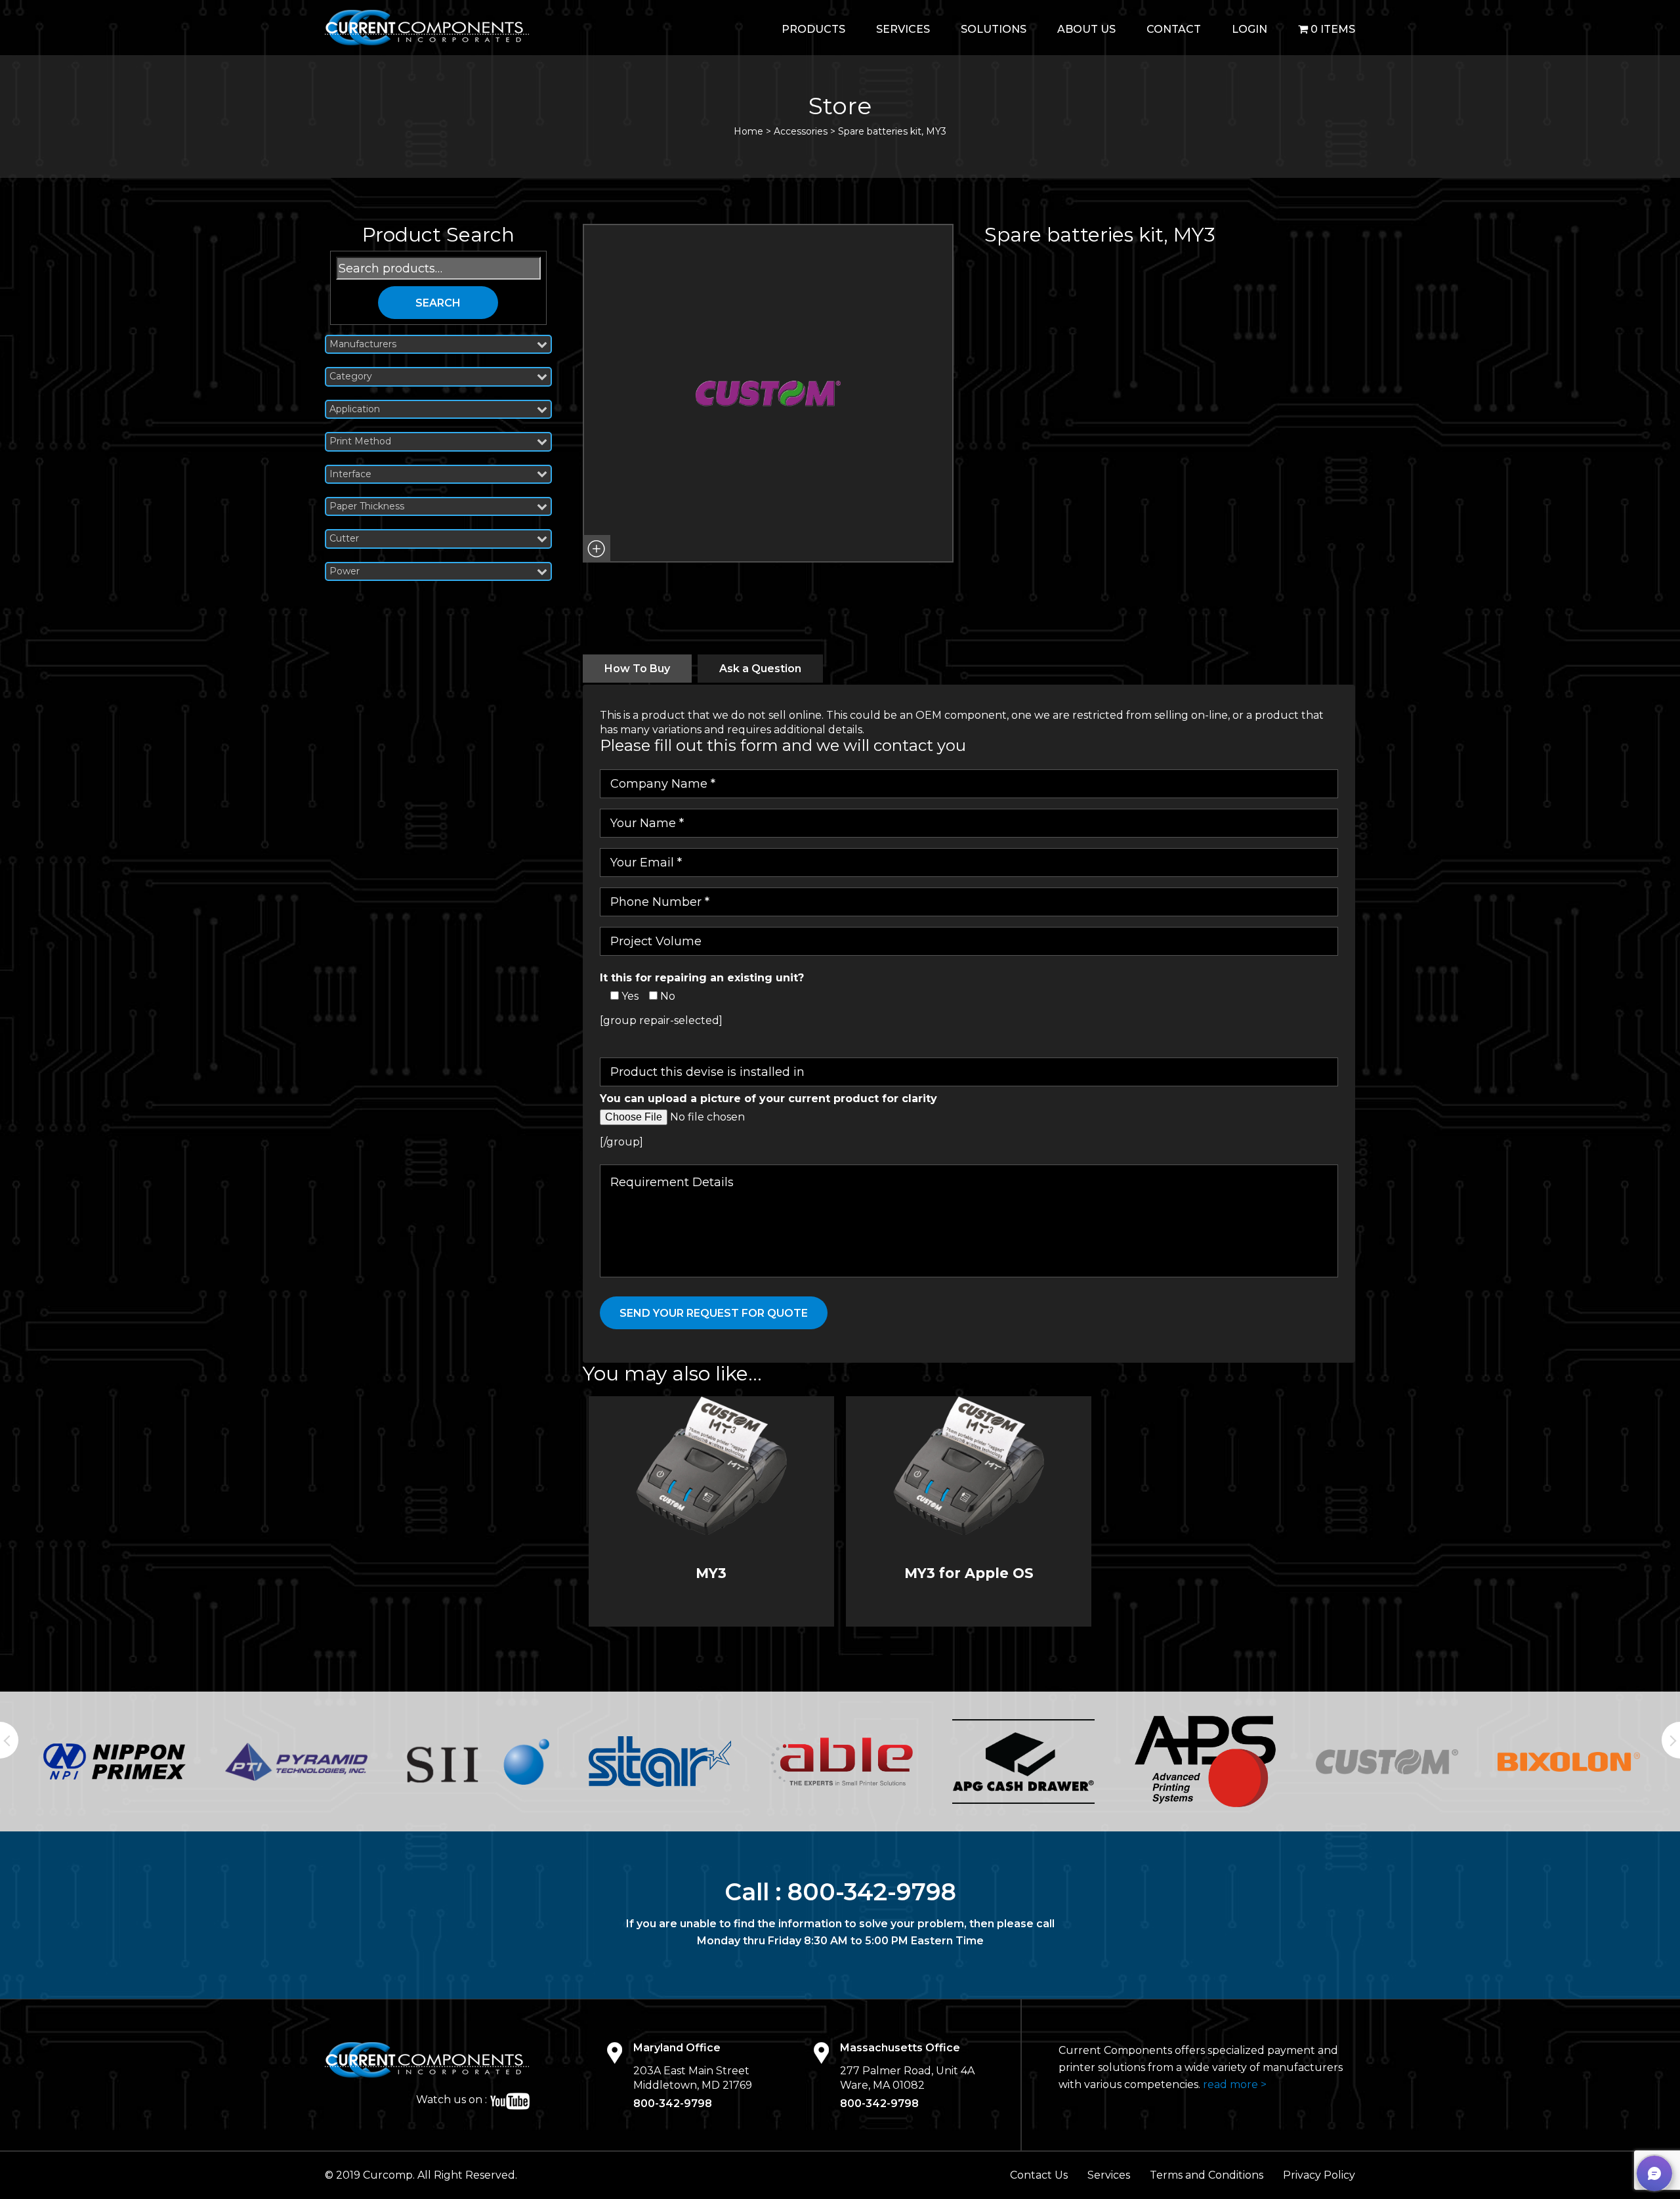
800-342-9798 (872, 1892)
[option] (115, 1761)
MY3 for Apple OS (969, 1573)
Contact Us (1039, 2175)
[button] (597, 549)
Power (345, 571)
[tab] (637, 669)
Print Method (360, 441)
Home (748, 131)
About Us (1086, 29)
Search (438, 303)
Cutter (344, 539)
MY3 (711, 1573)
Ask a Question (760, 669)
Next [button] (1671, 1740)
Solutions (994, 29)
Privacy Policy (1319, 2175)
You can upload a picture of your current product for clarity (768, 1099)
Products (813, 29)
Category (351, 376)
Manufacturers (363, 344)
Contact (1174, 29)
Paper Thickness (367, 506)
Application (355, 409)
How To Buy (637, 669)
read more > (1235, 2084)
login (1249, 29)
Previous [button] (9, 1740)
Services (903, 29)
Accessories (801, 131)
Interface (350, 474)
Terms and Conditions (1207, 2175)
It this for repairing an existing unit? (702, 978)
